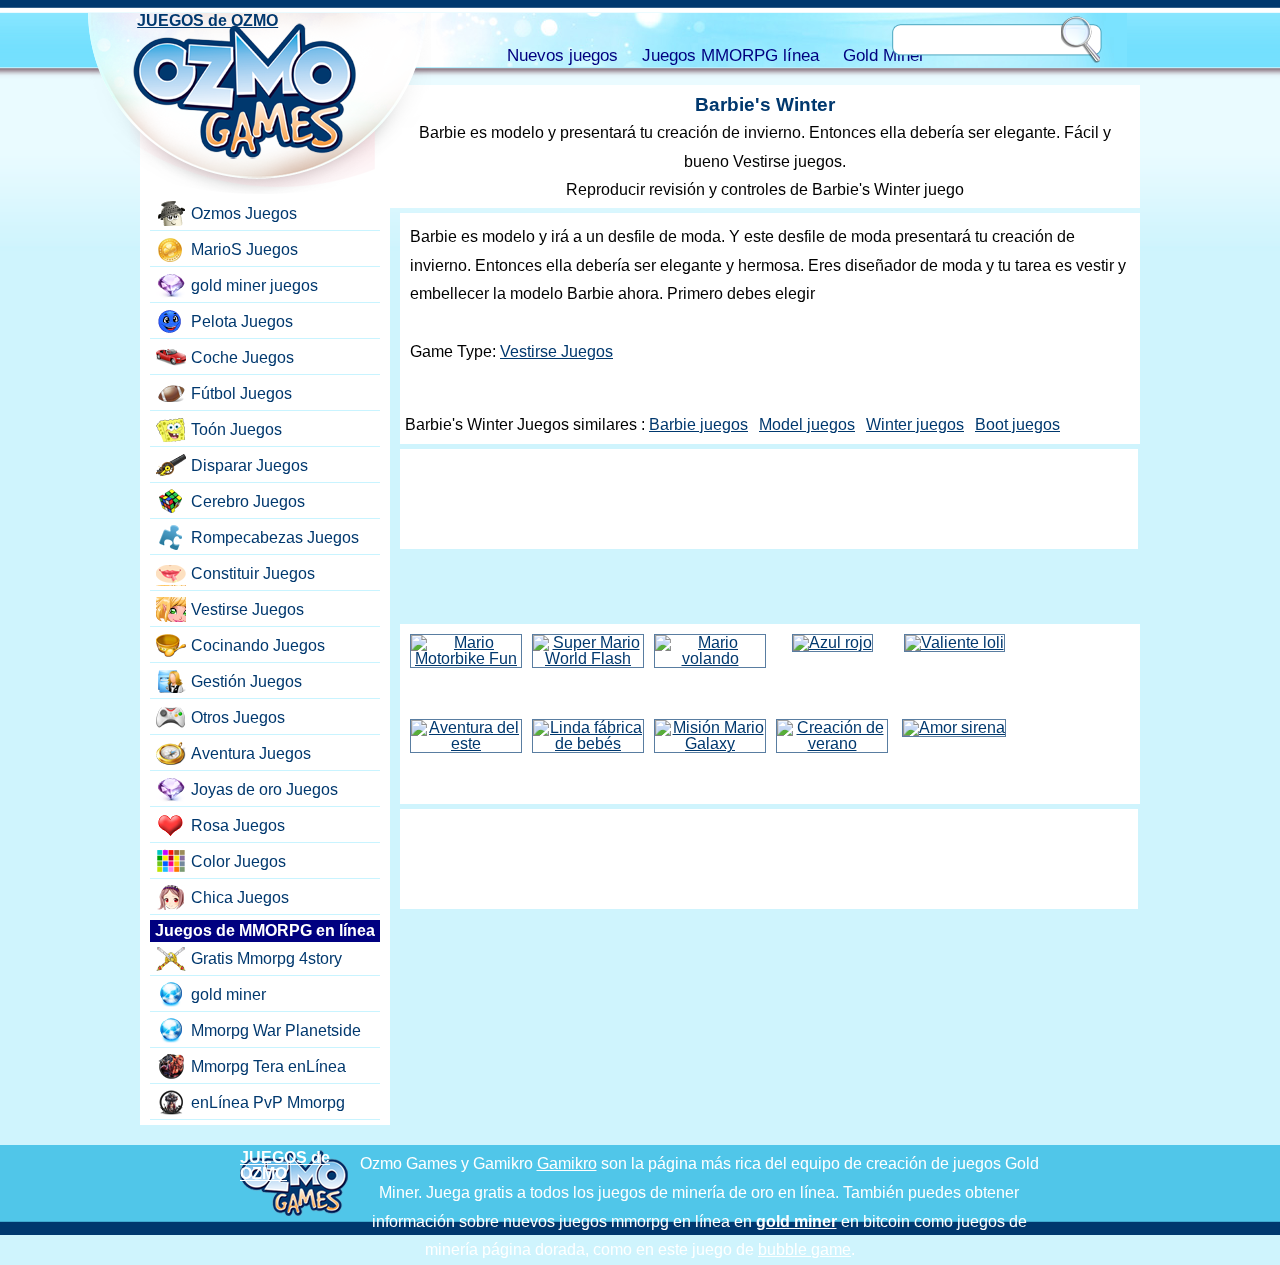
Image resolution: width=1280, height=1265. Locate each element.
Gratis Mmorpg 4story (266, 958)
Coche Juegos (242, 357)
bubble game (804, 1249)
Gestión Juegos (246, 681)
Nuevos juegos (562, 55)
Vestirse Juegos (556, 351)
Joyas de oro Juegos (264, 789)
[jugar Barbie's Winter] (765, 591)
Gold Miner (884, 55)
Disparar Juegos (249, 465)
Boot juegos (1017, 424)
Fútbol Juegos (241, 393)
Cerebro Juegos (248, 501)
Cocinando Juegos (258, 645)
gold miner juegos (254, 285)
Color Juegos (238, 861)
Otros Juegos (238, 717)
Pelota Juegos (242, 321)
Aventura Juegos (251, 753)
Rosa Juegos (238, 825)
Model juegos (807, 424)
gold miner (228, 994)
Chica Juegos (240, 897)
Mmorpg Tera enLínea (268, 1066)
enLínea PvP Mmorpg (268, 1102)
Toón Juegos (236, 429)
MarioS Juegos (244, 249)
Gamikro (567, 1163)
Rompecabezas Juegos (275, 537)
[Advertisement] (769, 499)
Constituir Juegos (253, 573)
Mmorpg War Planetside (276, 1030)
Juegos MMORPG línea (730, 55)
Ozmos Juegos (244, 213)
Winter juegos (915, 424)
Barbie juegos (698, 424)
